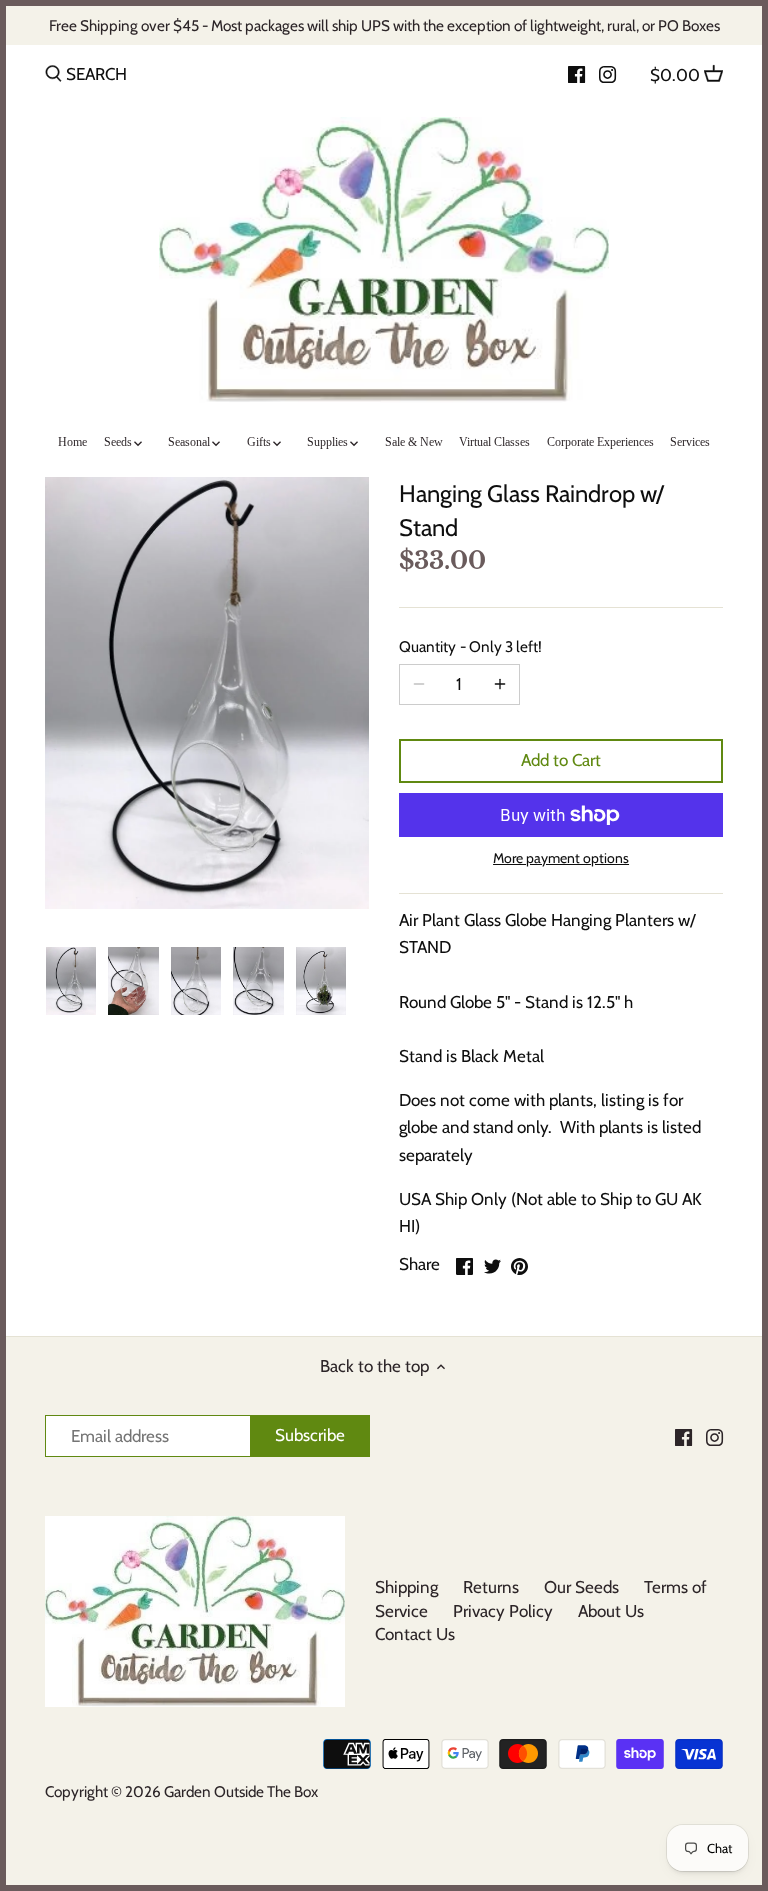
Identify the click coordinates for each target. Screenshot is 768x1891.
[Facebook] (576, 73)
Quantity (470, 647)
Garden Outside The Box (241, 1791)
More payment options (561, 858)
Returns (491, 1587)
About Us (611, 1611)
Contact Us (415, 1634)
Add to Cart (561, 760)
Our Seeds (581, 1587)
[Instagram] (607, 73)
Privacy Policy (503, 1611)
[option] (71, 981)
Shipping (406, 1587)
